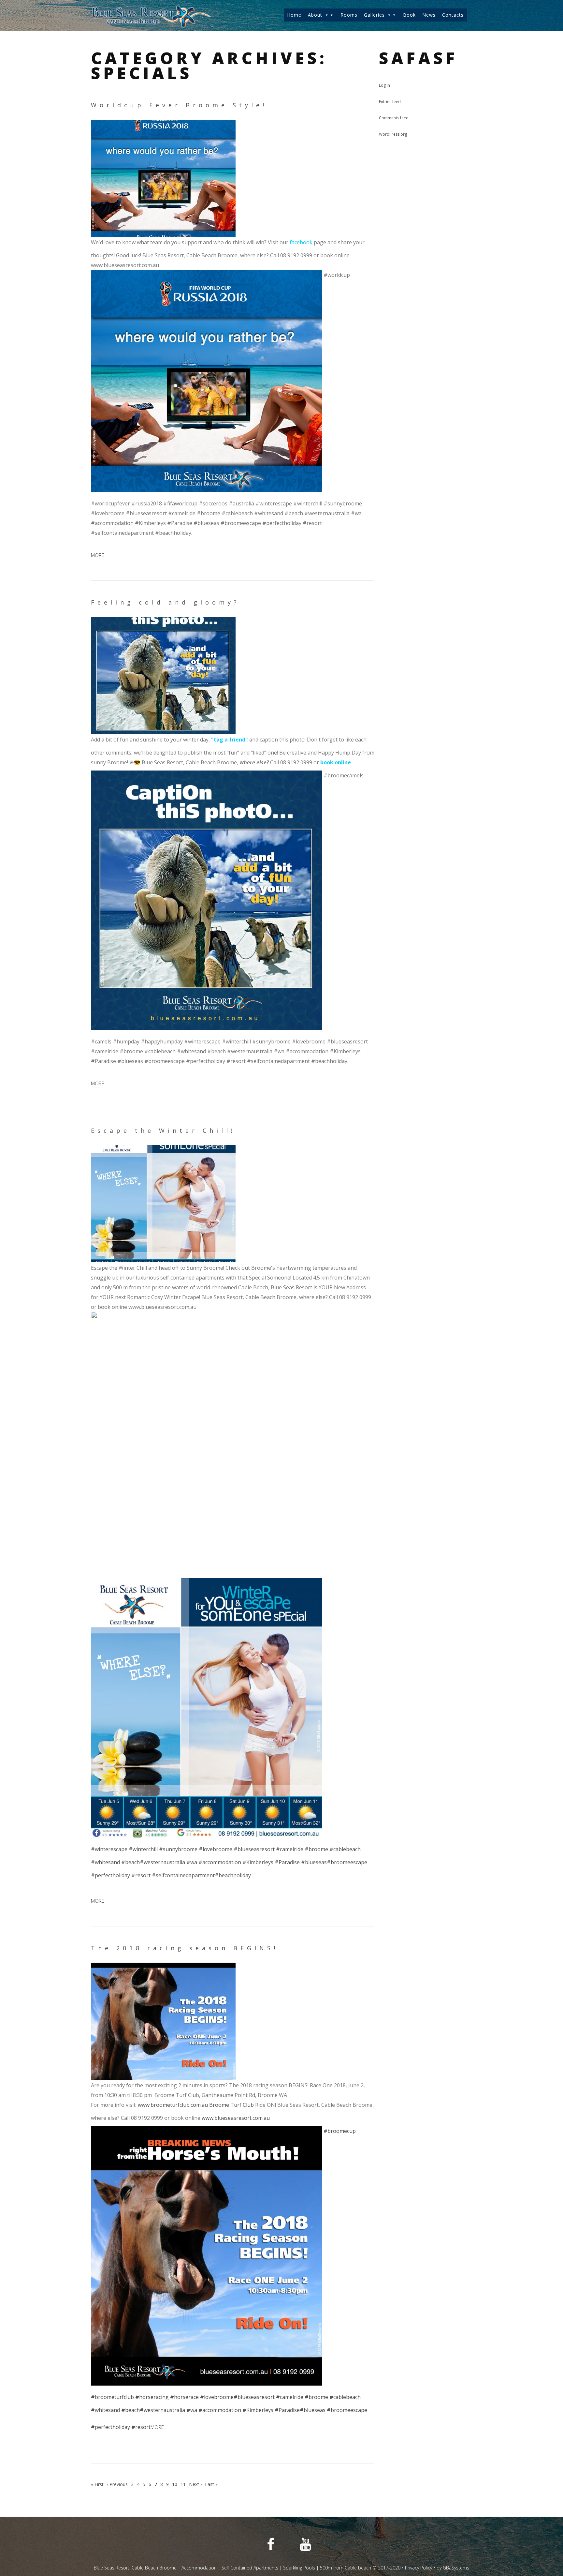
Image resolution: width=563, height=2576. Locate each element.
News (429, 15)
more (98, 555)
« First (97, 2484)
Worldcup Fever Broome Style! (179, 105)
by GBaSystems (453, 2568)
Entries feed (390, 102)
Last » (211, 2484)
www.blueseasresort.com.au (236, 2118)
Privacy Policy (419, 2568)
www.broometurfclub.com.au (173, 2105)
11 (183, 2484)
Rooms (349, 15)
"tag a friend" (230, 740)
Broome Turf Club (231, 2105)
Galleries (374, 15)
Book (409, 15)
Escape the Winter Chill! (163, 1131)
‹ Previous (117, 2484)
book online (336, 762)
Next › (195, 2484)
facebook (301, 242)
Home (294, 15)
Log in (384, 85)
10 (175, 2484)
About (315, 15)
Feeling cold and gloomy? (165, 602)
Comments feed (394, 118)
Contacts (453, 15)
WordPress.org (393, 134)
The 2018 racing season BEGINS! (185, 1948)
